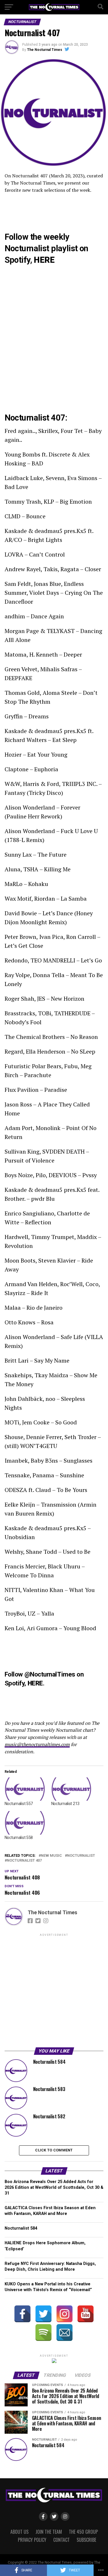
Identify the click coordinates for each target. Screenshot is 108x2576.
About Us (19, 2532)
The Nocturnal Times (45, 50)
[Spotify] (43, 2333)
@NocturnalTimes (50, 1674)
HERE (44, 260)
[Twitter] (43, 2314)
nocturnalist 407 (24, 1861)
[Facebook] (22, 2314)
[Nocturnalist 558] (25, 1823)
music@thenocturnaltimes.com (37, 1744)
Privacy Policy (32, 2540)
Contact (61, 2540)
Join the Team (49, 2532)
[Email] (65, 2333)
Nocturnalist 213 (66, 1804)
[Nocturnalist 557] (25, 1789)
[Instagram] (65, 2314)
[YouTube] (86, 2314)
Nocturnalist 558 (19, 1837)
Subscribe (86, 2540)
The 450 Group (83, 2532)
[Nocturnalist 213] (72, 1789)
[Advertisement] (54, 1991)
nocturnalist (81, 1856)
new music (51, 1856)
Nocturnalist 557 (19, 1804)
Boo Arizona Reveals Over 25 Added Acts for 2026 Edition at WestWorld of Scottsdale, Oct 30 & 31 (54, 2187)
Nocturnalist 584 (21, 2228)
